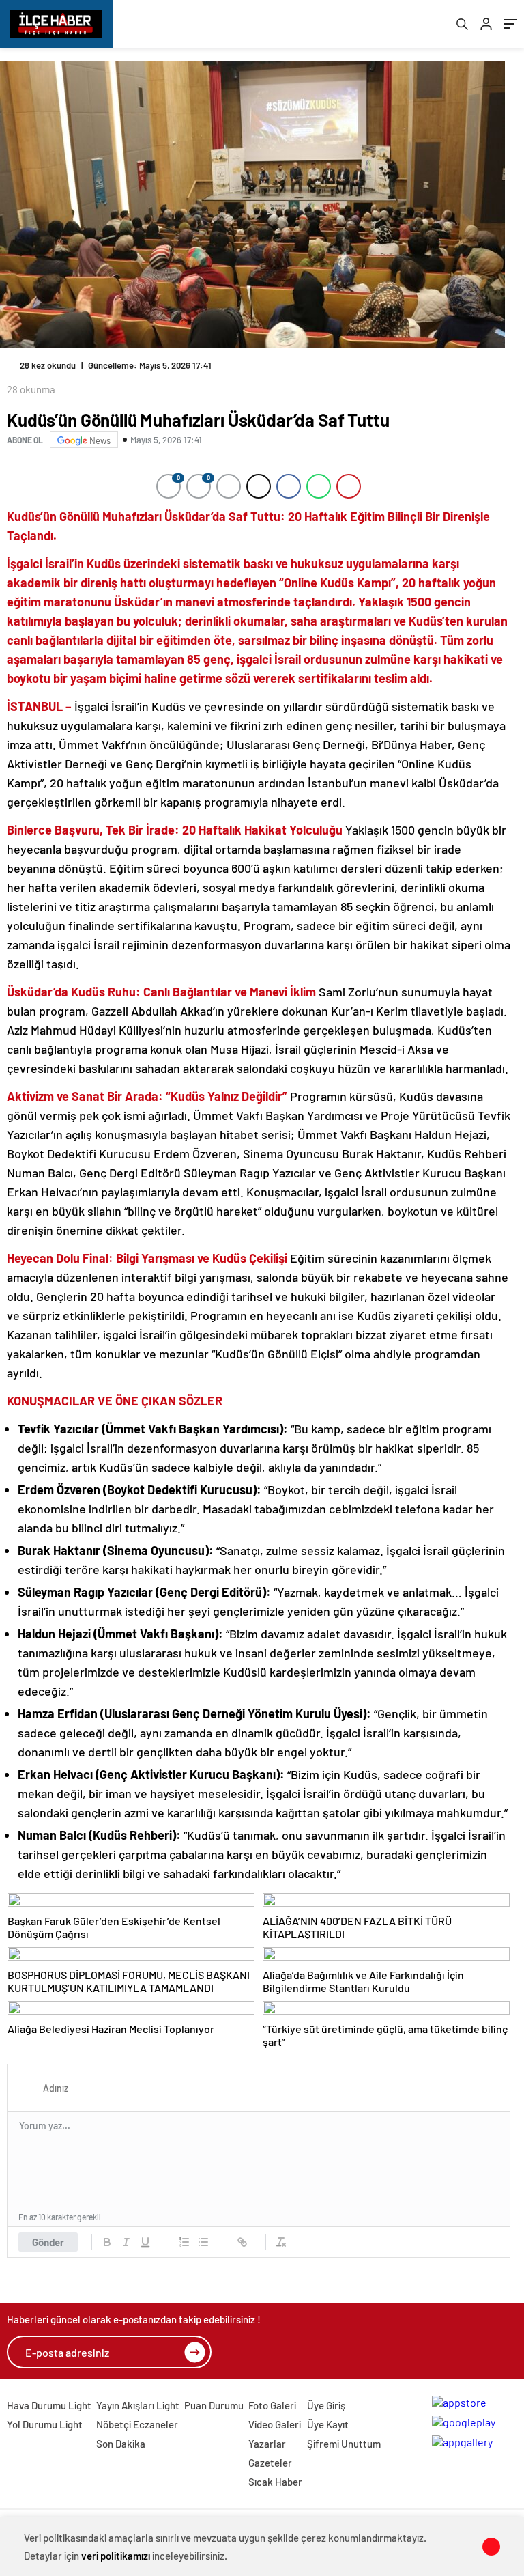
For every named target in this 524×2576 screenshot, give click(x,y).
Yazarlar (267, 2444)
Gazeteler (270, 2463)
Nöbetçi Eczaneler (137, 2424)
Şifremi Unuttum (344, 2444)
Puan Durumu (214, 2405)
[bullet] (203, 2242)
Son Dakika (121, 2444)
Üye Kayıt (328, 2424)
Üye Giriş (326, 2405)
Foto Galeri (272, 2405)
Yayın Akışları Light (138, 2405)
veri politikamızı (116, 2556)
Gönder (48, 2242)
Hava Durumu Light (49, 2405)
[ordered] (184, 2242)
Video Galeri (275, 2424)
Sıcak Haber (275, 2482)
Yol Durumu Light (45, 2424)
